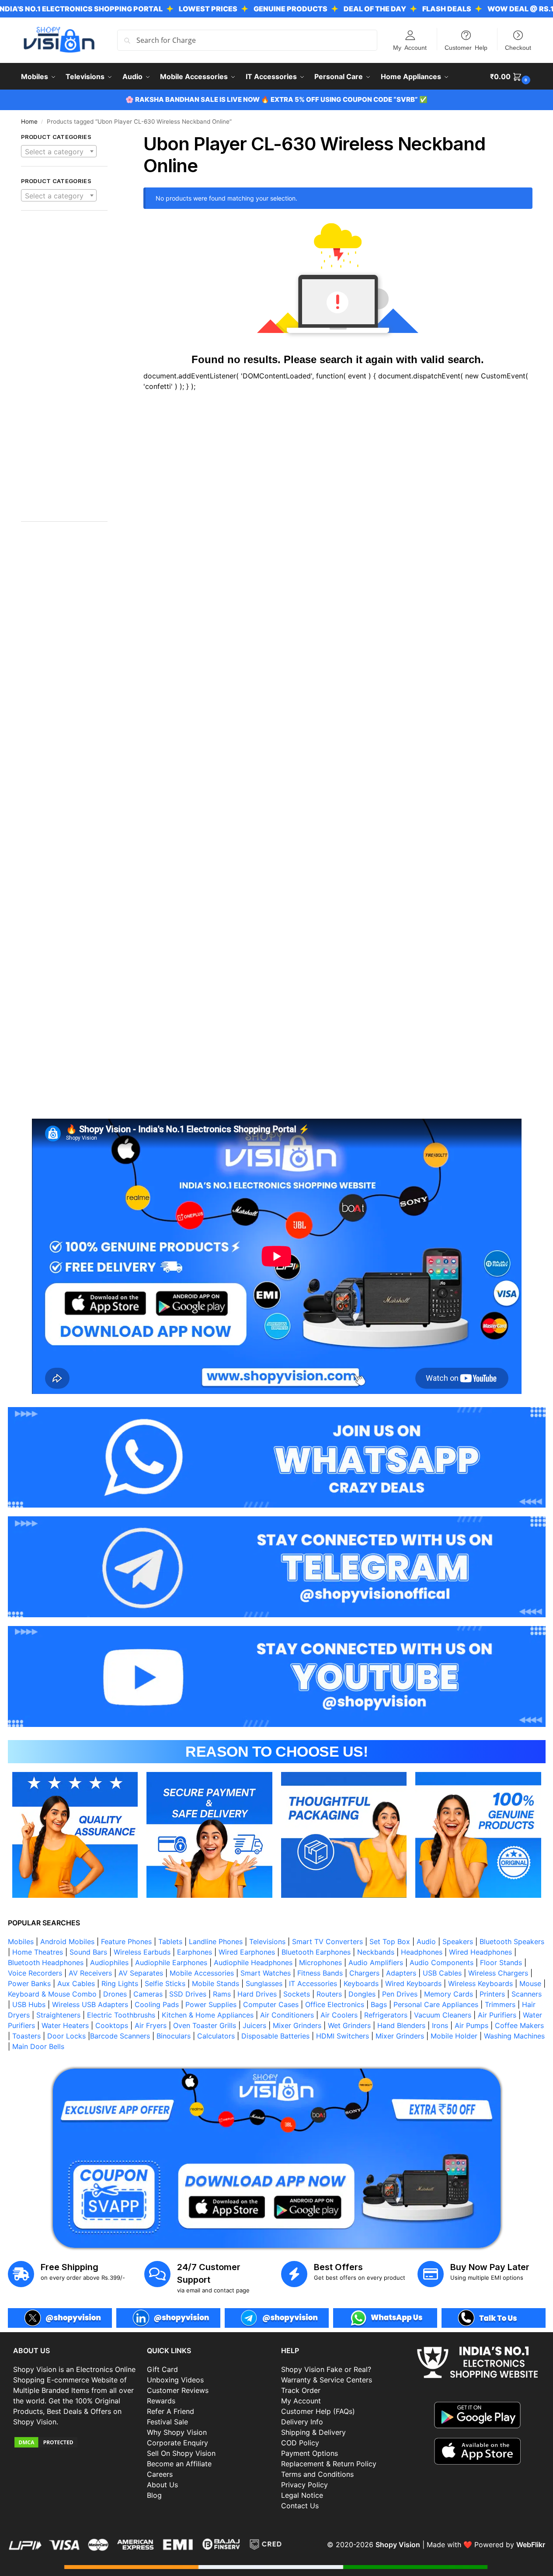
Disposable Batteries (275, 2036)
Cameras (148, 1994)
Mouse (530, 1983)
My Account (410, 47)
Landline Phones (216, 1942)
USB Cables (442, 1973)
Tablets (170, 1942)
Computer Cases (271, 2004)
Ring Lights (120, 1983)
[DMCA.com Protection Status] (76, 2442)
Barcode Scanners (120, 2036)
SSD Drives (188, 1994)
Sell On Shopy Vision (181, 2453)
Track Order (301, 2390)
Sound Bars (88, 1952)
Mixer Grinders (297, 2025)
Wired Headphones (480, 1952)
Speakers (458, 1942)
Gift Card (162, 2369)
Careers (160, 2474)
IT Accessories (313, 1983)
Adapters (401, 1973)
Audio (426, 1942)
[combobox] (59, 151)
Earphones (195, 1952)
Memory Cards (449, 1994)
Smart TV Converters (327, 1942)
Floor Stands (501, 1962)
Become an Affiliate (179, 2464)
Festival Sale (167, 2422)
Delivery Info (302, 2422)
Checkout (518, 47)
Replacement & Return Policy (329, 2464)
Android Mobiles (67, 1942)
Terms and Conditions (317, 2474)
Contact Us (300, 2506)
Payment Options (310, 2453)
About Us (162, 2485)
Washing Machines (514, 2036)
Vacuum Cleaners (443, 2015)
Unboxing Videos (175, 2380)
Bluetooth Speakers (512, 1942)
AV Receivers (90, 1973)
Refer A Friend (170, 2411)
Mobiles (21, 1942)
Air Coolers (339, 2015)
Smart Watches (266, 1973)
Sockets (297, 1994)
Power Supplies (211, 2004)
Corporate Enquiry (177, 2443)
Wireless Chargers (498, 1973)
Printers (492, 1994)
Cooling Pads (157, 2004)
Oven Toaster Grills (205, 2025)
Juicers (254, 2025)
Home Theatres (38, 1952)
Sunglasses (264, 1983)
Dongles (362, 1994)
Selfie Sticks (165, 1983)
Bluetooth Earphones (316, 1952)
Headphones (422, 1952)
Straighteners (58, 2015)
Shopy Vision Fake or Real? (326, 2369)
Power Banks (29, 1983)
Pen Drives (400, 1994)
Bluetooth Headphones (46, 1962)
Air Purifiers (497, 2015)
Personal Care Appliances (436, 2004)
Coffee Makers (519, 2025)
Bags (379, 2004)
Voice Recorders (35, 1973)
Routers (329, 1994)
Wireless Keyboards (480, 1983)
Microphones (320, 1962)
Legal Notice (302, 2495)
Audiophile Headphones (253, 1962)
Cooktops (112, 2025)
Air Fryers (151, 2025)
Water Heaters (65, 2025)
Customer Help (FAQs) (318, 2411)
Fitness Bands (320, 1973)
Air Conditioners (287, 2015)
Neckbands (376, 1952)
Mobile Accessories (202, 1973)
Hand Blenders (401, 2025)
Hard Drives (257, 1994)
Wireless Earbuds (142, 1952)
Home (29, 121)
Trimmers (500, 2004)
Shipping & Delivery (313, 2432)
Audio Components (442, 1962)
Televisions (267, 1942)
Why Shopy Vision (177, 2432)
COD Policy (300, 2443)
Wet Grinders (349, 2025)
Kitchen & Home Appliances (208, 2015)
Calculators (216, 2036)
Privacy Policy (304, 2485)
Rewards (161, 2401)
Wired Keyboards (413, 1983)
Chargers (364, 1973)
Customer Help (466, 47)
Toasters (26, 2036)
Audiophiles (109, 1962)
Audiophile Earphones (171, 1962)
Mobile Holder (454, 2036)
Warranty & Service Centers (327, 2380)
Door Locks (66, 2036)
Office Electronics (335, 2004)
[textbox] (59, 152)
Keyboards (361, 1983)
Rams (222, 1994)
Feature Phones (126, 1942)
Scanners (527, 1994)
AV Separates (141, 1973)
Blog (154, 2495)
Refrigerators (386, 2015)
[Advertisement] (64, 371)
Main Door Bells (39, 2046)
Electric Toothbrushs (121, 2015)
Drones (115, 1994)
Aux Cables (76, 1983)
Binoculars (174, 2036)
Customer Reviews (178, 2390)
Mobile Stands (216, 1983)
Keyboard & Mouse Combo (52, 1994)
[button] (511, 76)
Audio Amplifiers (376, 1962)
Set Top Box (390, 1942)
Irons (440, 2025)
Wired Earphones (247, 1952)
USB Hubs (29, 2004)
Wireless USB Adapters (90, 2004)
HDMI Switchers (343, 2036)
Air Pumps (471, 2025)
